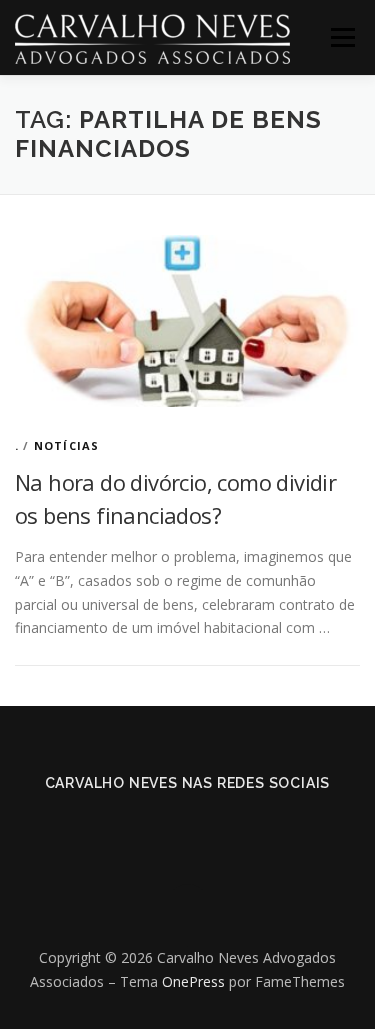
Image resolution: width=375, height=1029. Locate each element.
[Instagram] (216, 826)
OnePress (193, 981)
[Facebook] (160, 826)
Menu (342, 37)
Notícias (67, 445)
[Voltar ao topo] (187, 911)
